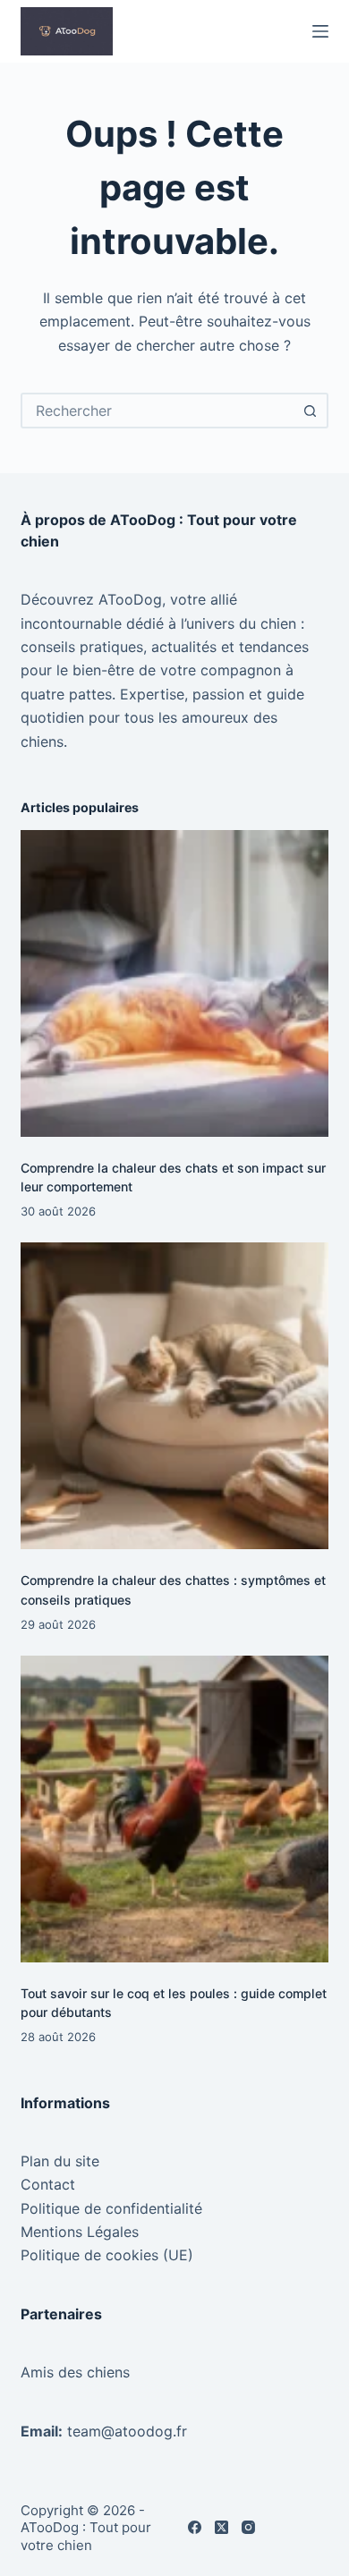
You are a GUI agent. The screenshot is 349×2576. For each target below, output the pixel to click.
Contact (48, 2184)
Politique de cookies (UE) (107, 2255)
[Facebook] (195, 2527)
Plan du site (60, 2161)
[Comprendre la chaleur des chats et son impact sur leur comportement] (174, 983)
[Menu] (320, 31)
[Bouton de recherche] (311, 411)
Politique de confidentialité (111, 2208)
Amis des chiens (75, 2372)
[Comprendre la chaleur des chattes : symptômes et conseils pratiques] (174, 1396)
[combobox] (158, 411)
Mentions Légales (80, 2232)
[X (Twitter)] (221, 2527)
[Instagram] (248, 2527)
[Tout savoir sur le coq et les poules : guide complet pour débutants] (174, 1809)
